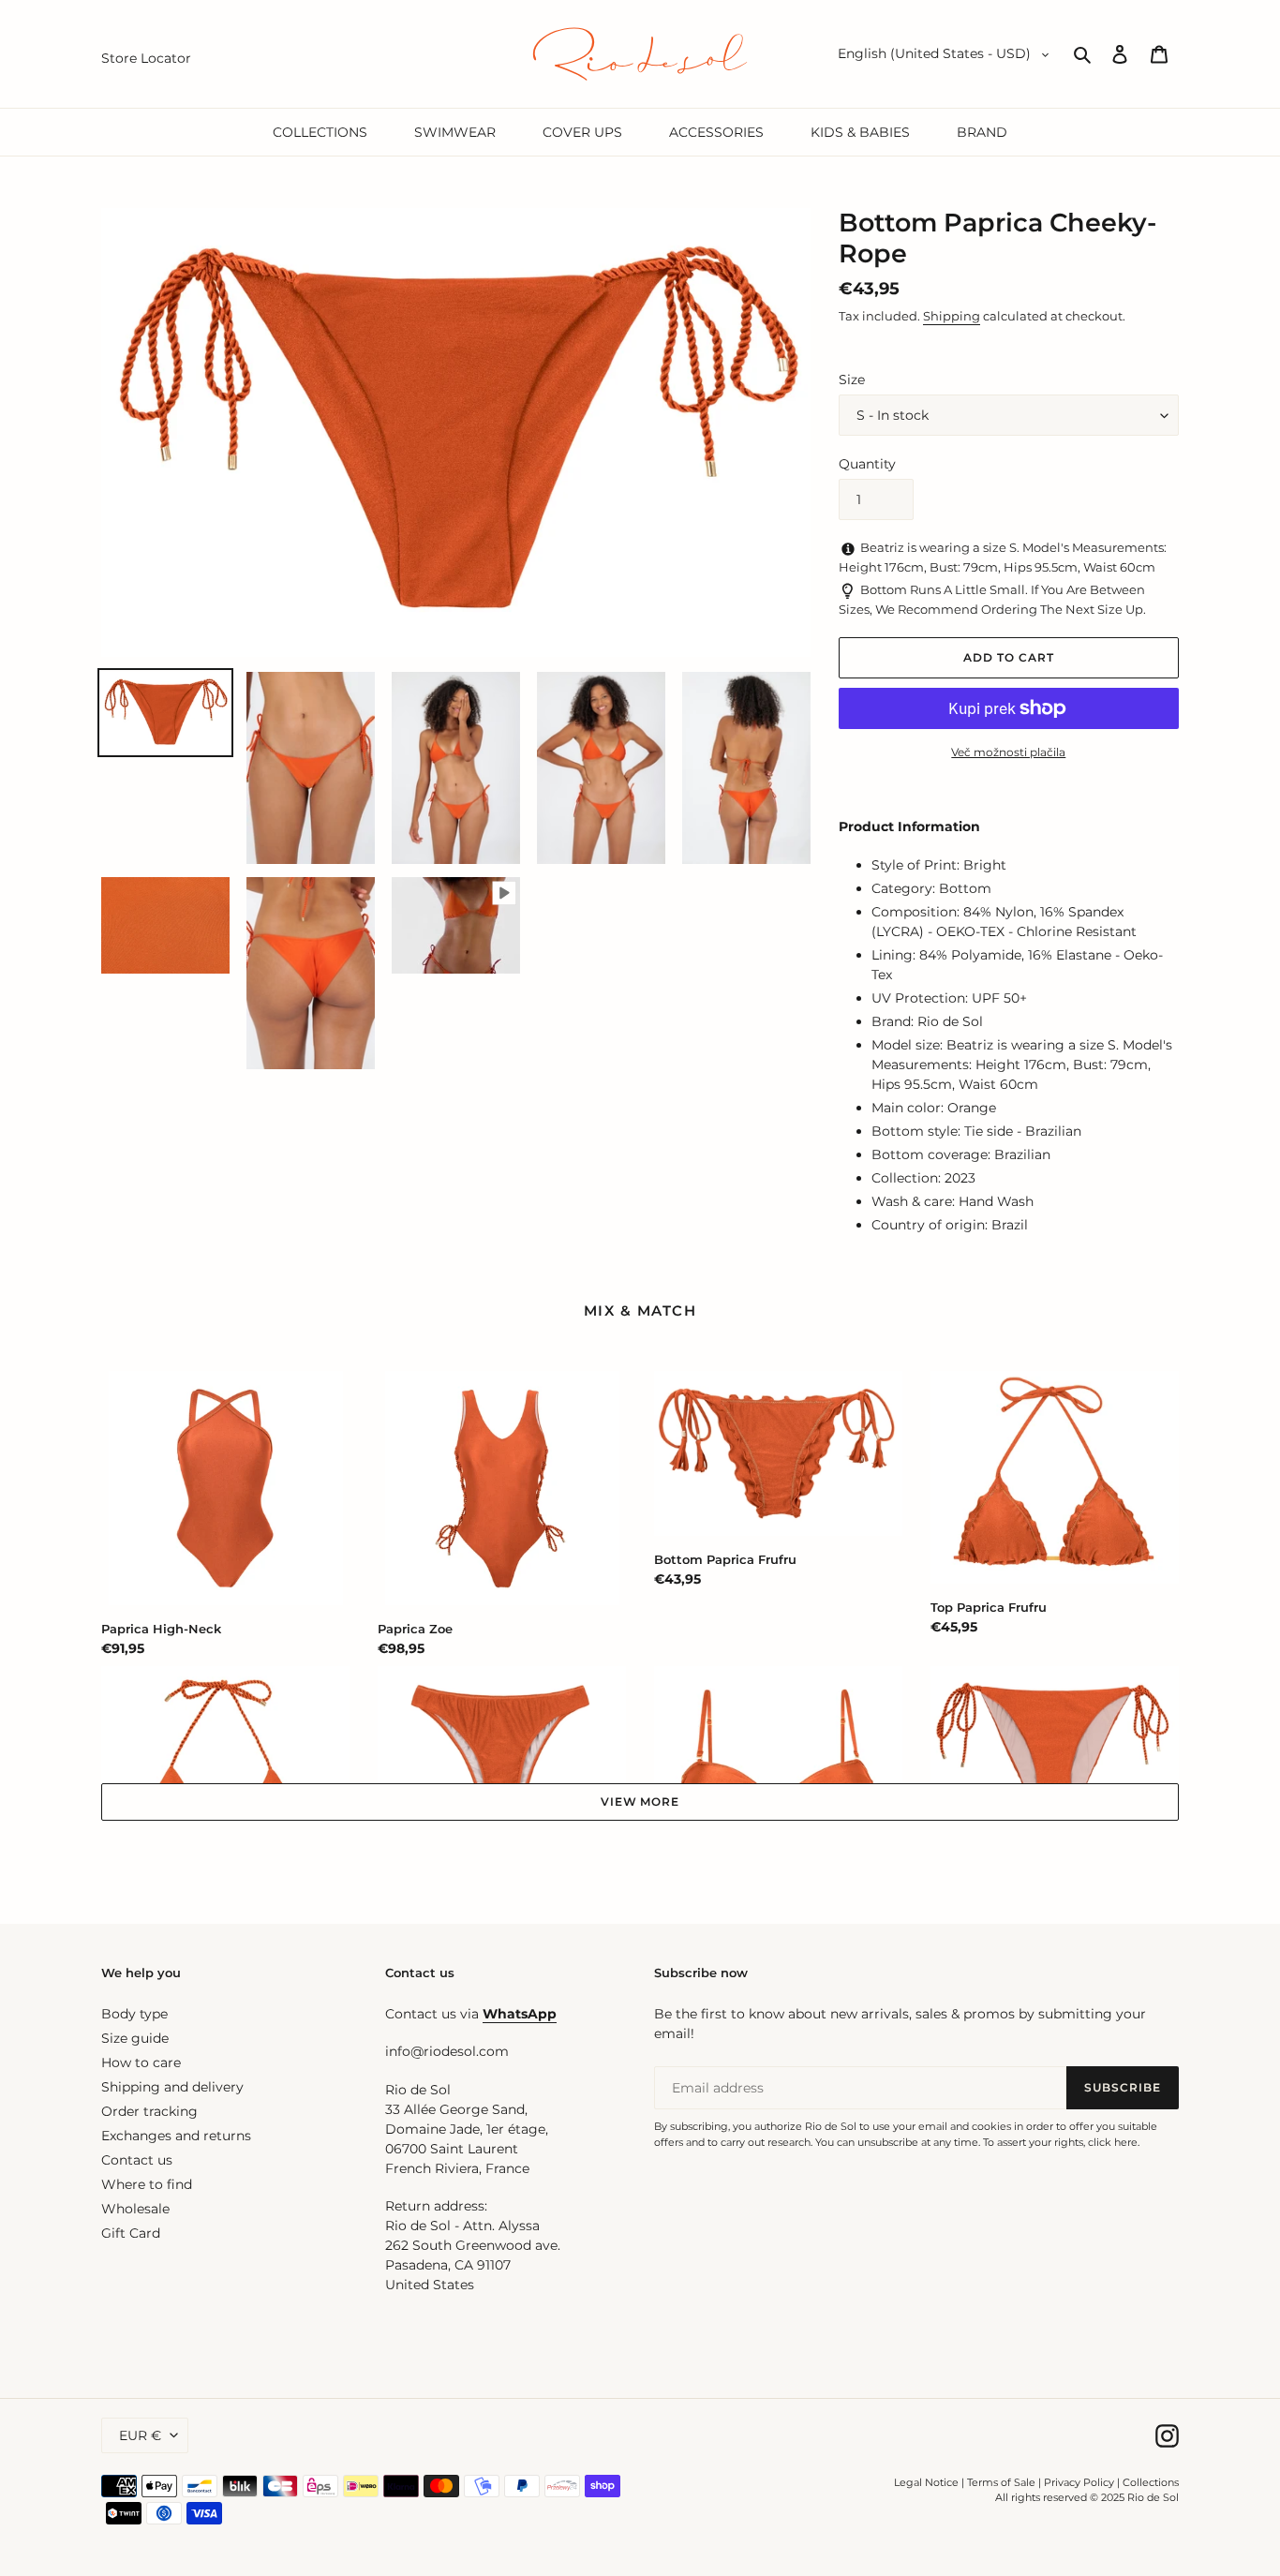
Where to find (147, 2184)
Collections (1151, 2482)
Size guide (135, 2038)
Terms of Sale (1001, 2482)
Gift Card (131, 2233)
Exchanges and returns (176, 2136)
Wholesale (135, 2209)
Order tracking (149, 2111)
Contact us (137, 2160)
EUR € (140, 2435)
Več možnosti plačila (1008, 752)
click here (1113, 2142)
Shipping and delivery (172, 2087)
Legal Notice (926, 2482)
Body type (134, 2014)
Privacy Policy (1080, 2482)
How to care (141, 2062)
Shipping (952, 316)
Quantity (867, 464)
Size (852, 380)
